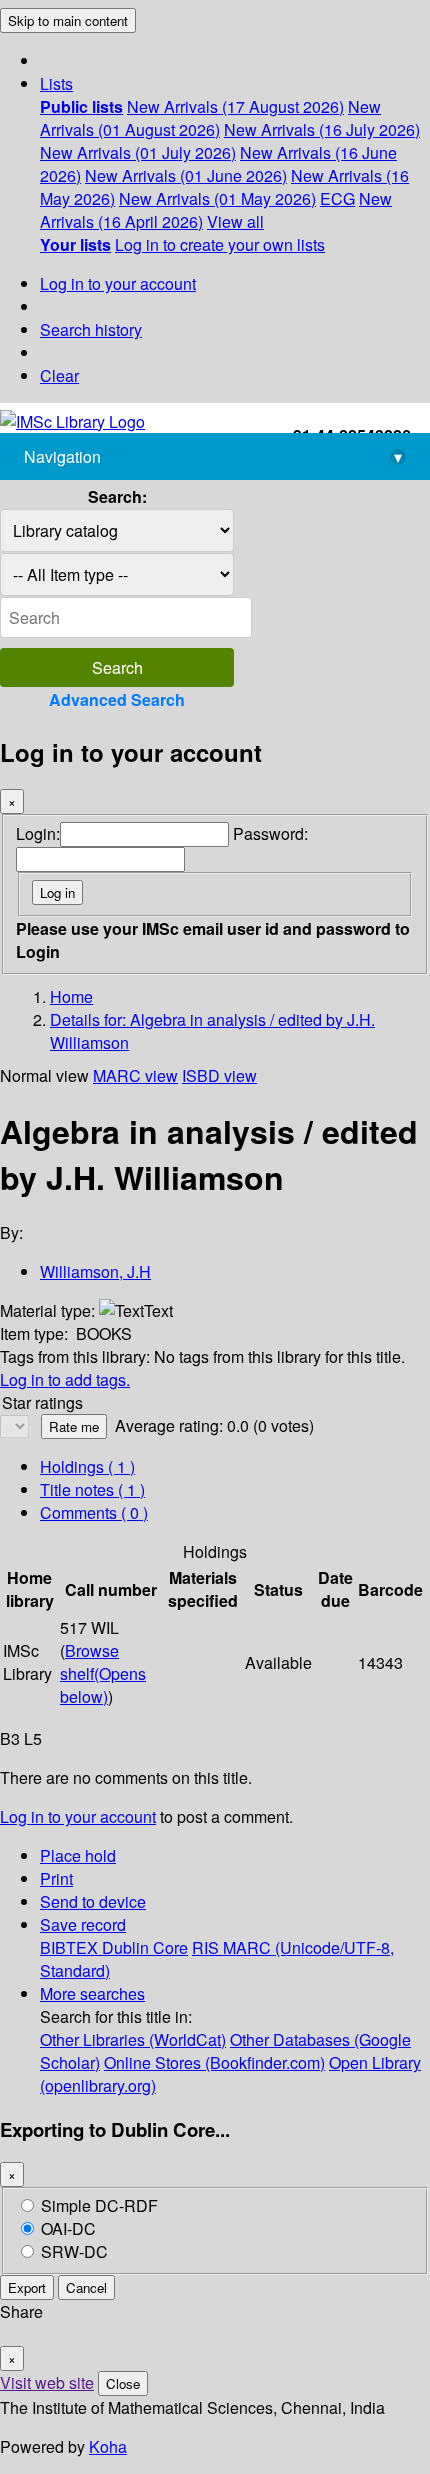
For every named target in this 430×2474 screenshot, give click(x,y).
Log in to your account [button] (78, 1816)
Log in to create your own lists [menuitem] (220, 244)
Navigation (213, 456)
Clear (59, 375)
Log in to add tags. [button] (65, 1379)
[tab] (92, 1489)
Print (56, 1878)
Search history (91, 329)
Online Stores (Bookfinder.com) (214, 2062)
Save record (83, 1924)
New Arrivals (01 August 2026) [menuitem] (210, 118)
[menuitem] (81, 106)
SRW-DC (74, 2251)
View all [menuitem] (235, 221)
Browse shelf (103, 1673)
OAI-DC (68, 2228)
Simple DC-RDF (99, 2205)
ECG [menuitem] (337, 198)
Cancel (86, 2287)
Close (123, 2383)
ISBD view (219, 1075)
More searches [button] (92, 1993)
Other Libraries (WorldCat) (133, 2039)
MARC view (135, 1075)
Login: (38, 833)
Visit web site (47, 2382)
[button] (56, 83)
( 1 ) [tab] (87, 1466)
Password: (270, 833)
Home (71, 996)
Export (27, 2287)
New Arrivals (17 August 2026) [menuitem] (235, 106)
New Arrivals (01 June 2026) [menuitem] (186, 175)
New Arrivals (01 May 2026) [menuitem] (217, 198)
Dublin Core (145, 1947)
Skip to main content (68, 20)
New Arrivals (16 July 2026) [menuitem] (322, 129)
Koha (108, 2446)
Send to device (93, 1901)
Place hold (78, 1855)
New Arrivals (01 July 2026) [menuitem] (138, 152)
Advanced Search (117, 699)
